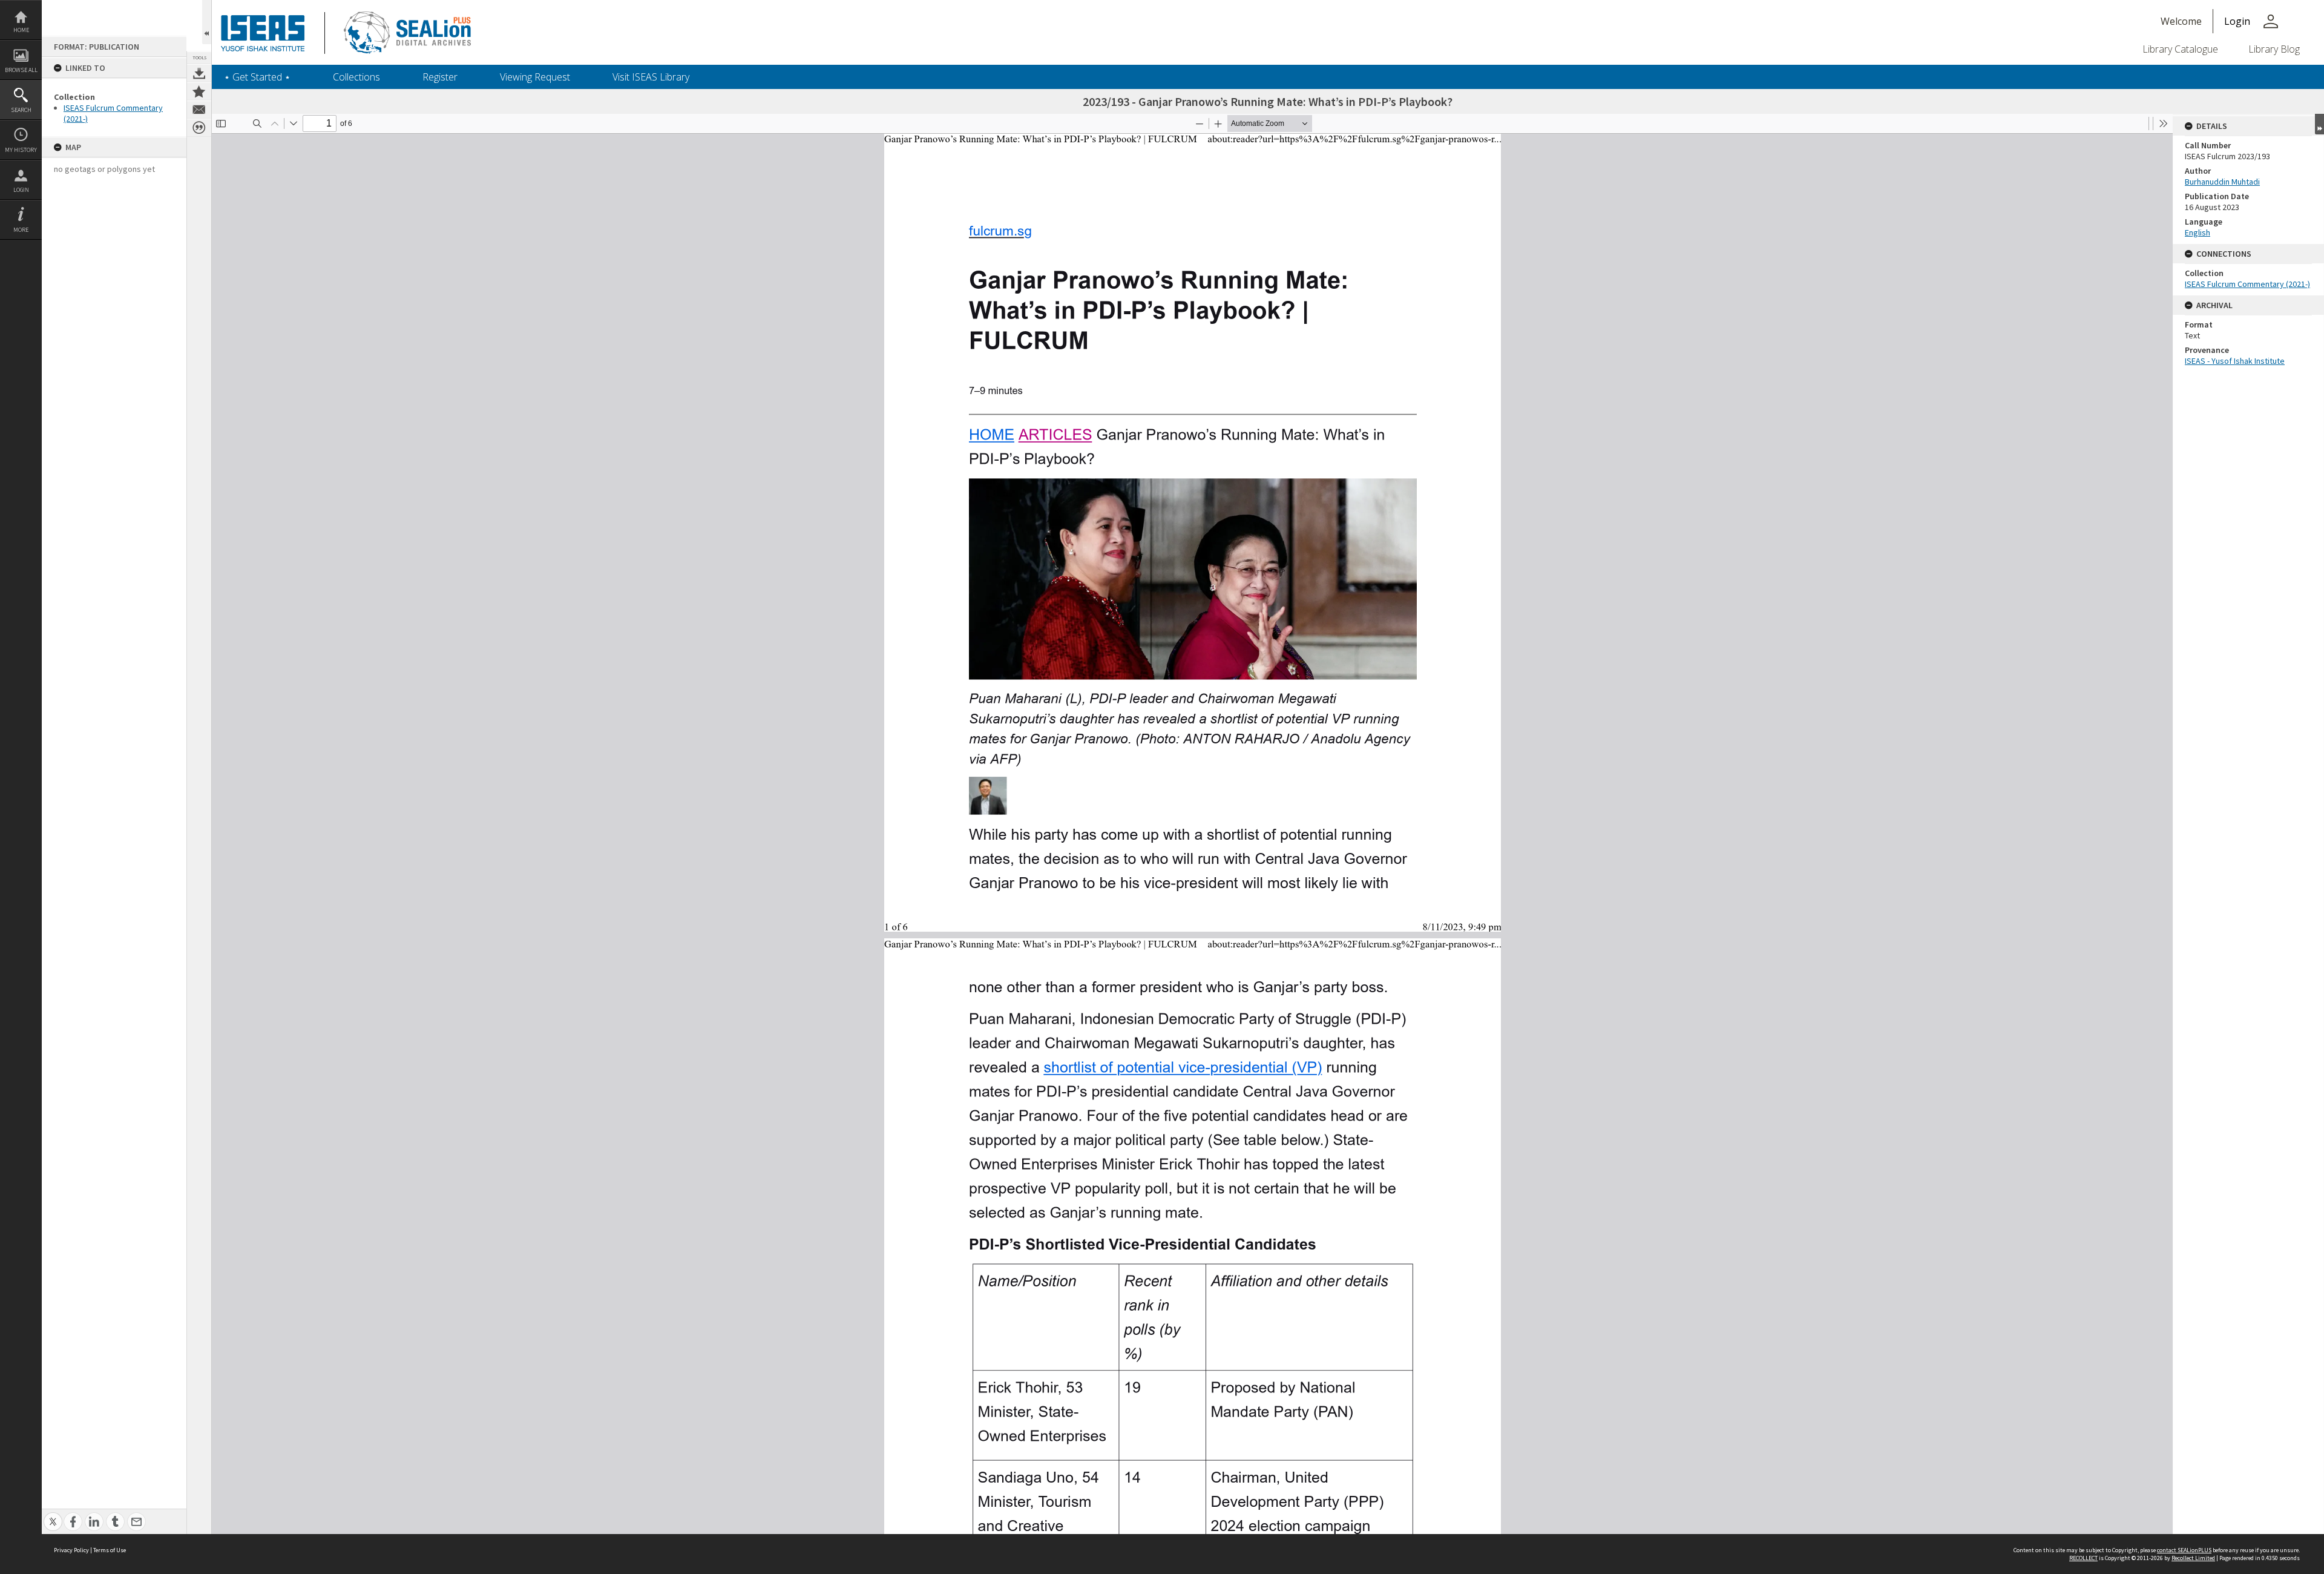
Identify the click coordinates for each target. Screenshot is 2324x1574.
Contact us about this (199, 110)
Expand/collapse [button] (2319, 124)
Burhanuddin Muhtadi (2222, 182)
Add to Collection (199, 91)
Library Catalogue (2180, 49)
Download (199, 73)
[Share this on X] (53, 1515)
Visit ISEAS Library (651, 77)
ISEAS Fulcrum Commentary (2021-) (2247, 284)
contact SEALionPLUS (2184, 1550)
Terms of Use (110, 1550)
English (2198, 232)
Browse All (21, 70)
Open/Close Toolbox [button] (207, 22)
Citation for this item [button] (199, 128)
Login (21, 190)
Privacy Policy (71, 1550)
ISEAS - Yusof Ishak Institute (2235, 361)
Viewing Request (535, 77)
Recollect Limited (2193, 1558)
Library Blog (2274, 49)
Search (21, 110)
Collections (356, 77)
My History (21, 150)
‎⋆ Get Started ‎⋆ (257, 77)
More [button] (21, 230)
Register (440, 77)
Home (21, 30)
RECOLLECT (2083, 1558)
